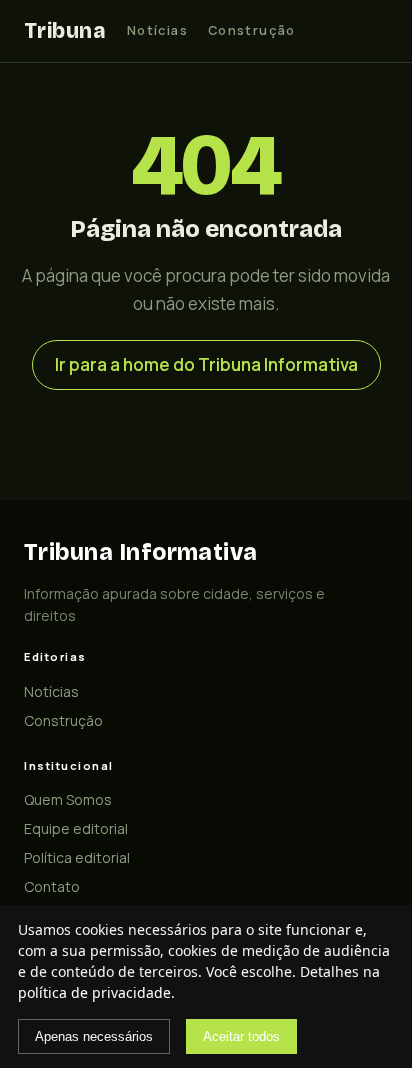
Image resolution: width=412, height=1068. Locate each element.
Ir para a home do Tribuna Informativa (206, 364)
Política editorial (77, 857)
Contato (52, 886)
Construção (252, 30)
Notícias (157, 30)
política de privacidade (94, 992)
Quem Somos (68, 799)
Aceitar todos (241, 1036)
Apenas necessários (94, 1036)
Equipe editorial (76, 828)
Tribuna (64, 31)
